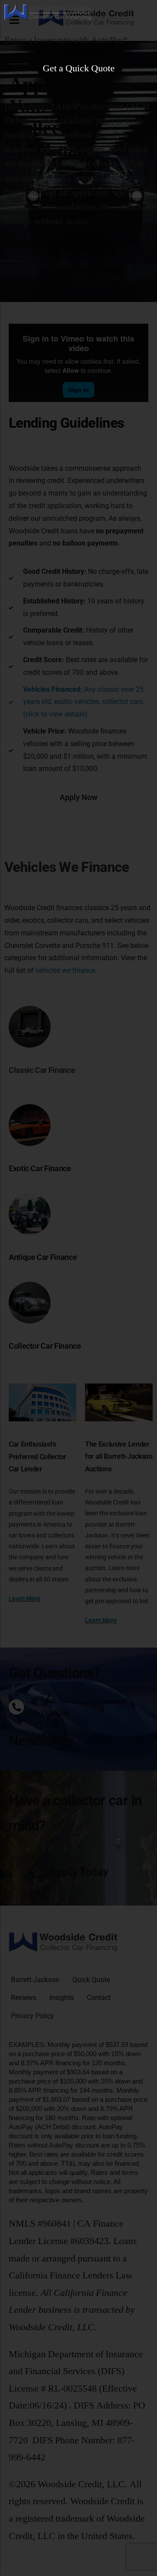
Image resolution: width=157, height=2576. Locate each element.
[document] (78, 1288)
